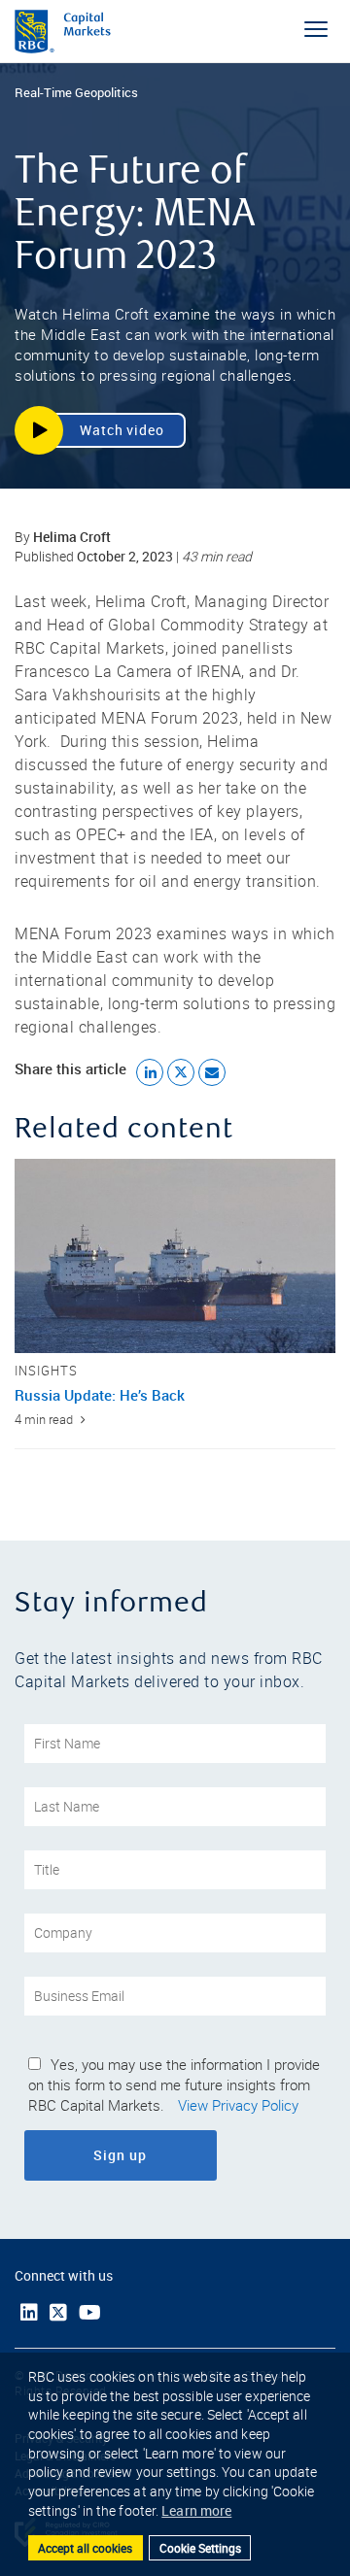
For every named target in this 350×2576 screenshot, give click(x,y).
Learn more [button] (196, 2510)
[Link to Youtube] (90, 2312)
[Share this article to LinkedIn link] (150, 1072)
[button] (100, 430)
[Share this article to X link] (181, 1072)
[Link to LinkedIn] (29, 2312)
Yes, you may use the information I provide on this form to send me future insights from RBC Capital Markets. (174, 2085)
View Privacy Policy (238, 2106)
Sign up (174, 2155)
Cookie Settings (200, 2548)
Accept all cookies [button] (85, 2548)
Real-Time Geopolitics (76, 92)
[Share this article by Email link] (212, 1072)
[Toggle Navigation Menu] (316, 29)
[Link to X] (58, 2313)
